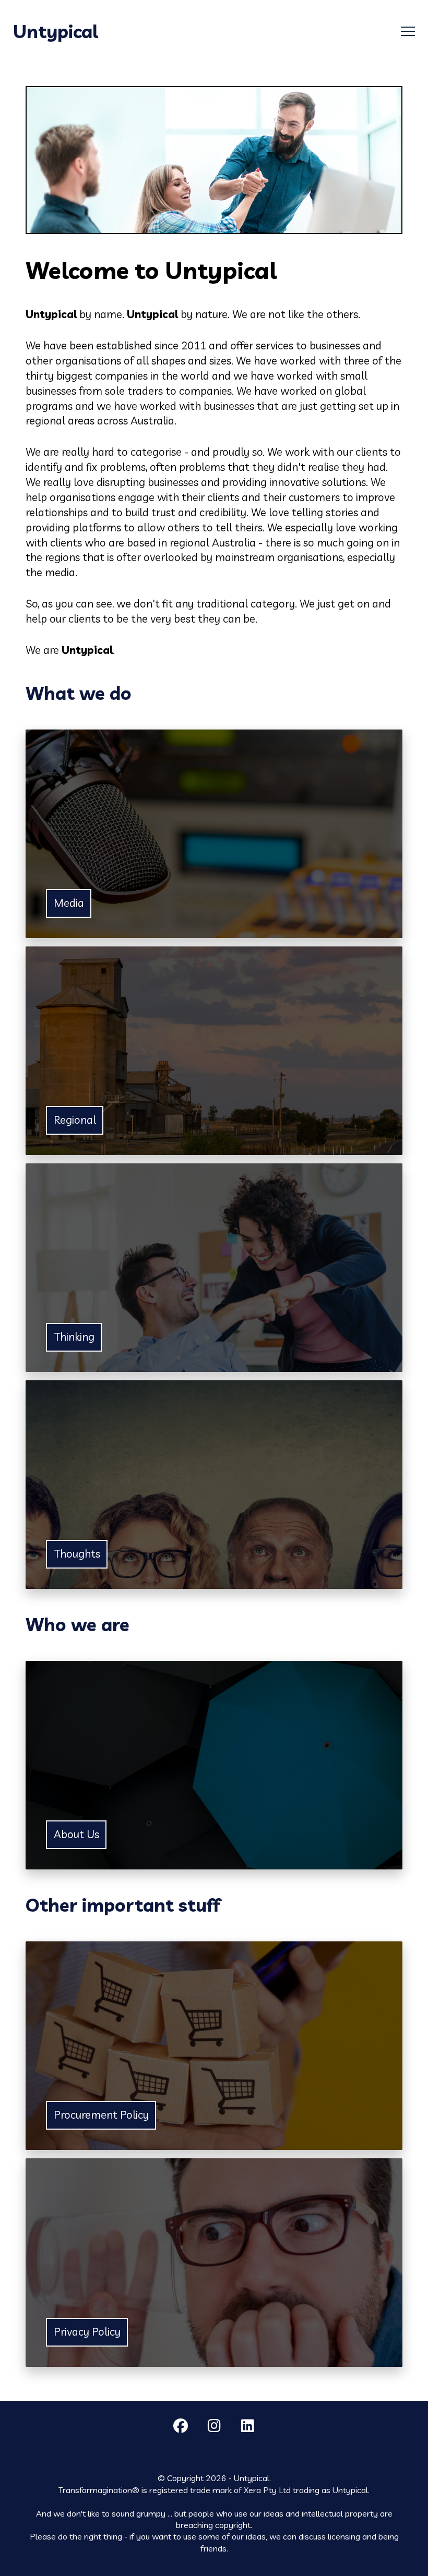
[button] (408, 32)
